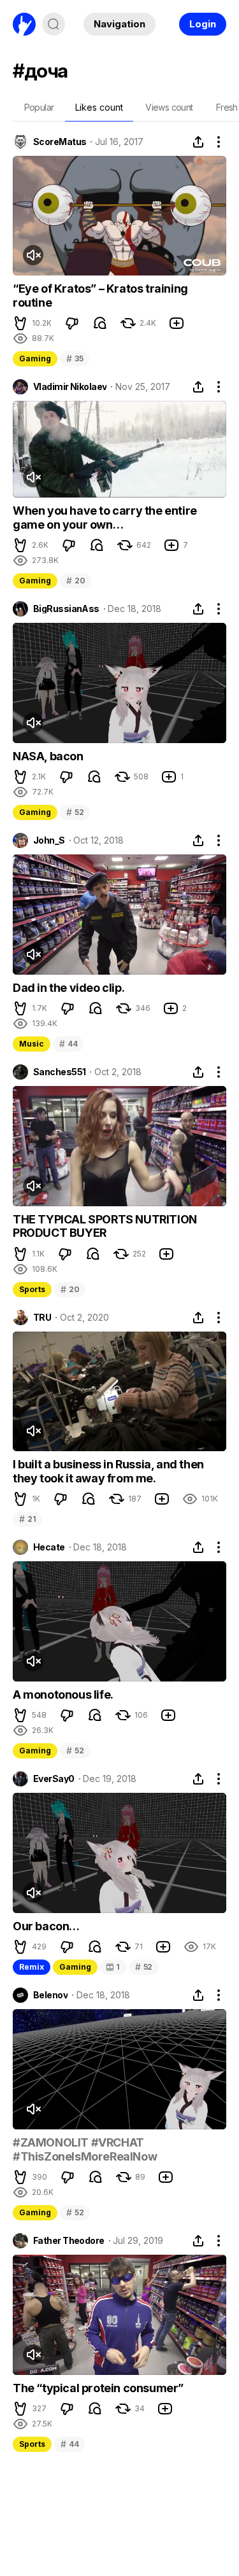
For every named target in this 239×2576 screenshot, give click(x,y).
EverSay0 (54, 1779)
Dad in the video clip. (69, 988)
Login (203, 24)
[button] (20, 323)
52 (75, 812)
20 (76, 581)
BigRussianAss (66, 609)
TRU (42, 1318)
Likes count (99, 107)
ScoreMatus (60, 142)
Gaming (35, 359)
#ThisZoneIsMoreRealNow (85, 2156)
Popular (39, 107)
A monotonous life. (63, 1695)
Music (32, 1044)
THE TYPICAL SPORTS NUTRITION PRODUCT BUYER (105, 1226)
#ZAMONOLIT (51, 2142)
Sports (32, 1289)
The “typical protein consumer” (98, 2388)
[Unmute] (33, 255)
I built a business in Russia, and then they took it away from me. (108, 1471)
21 (27, 1519)
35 (75, 359)
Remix (32, 1967)
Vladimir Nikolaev (70, 387)
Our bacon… (46, 1926)
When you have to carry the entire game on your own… (105, 518)
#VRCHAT (118, 2142)
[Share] (198, 142)
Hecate (49, 1547)
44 (68, 1044)
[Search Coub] (54, 24)
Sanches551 (59, 1072)
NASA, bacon (48, 756)
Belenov (50, 1995)
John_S (49, 840)
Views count (169, 107)
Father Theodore (69, 2241)
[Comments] (100, 323)
